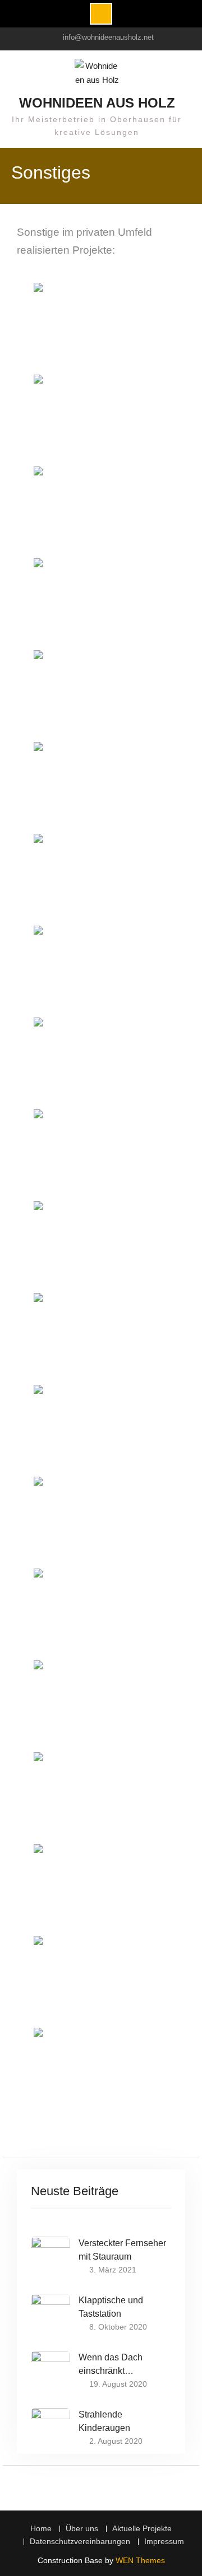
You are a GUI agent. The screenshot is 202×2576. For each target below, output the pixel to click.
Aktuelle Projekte (142, 2529)
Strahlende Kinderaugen (104, 2421)
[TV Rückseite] (101, 603)
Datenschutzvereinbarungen (80, 2542)
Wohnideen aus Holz (97, 103)
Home (41, 2529)
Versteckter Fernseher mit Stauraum (122, 2250)
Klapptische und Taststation (111, 2307)
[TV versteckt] (101, 419)
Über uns (82, 2529)
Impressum (164, 2542)
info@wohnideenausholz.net (108, 37)
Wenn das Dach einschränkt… (111, 2364)
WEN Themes (140, 2560)
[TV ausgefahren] (101, 511)
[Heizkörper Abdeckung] (101, 1062)
